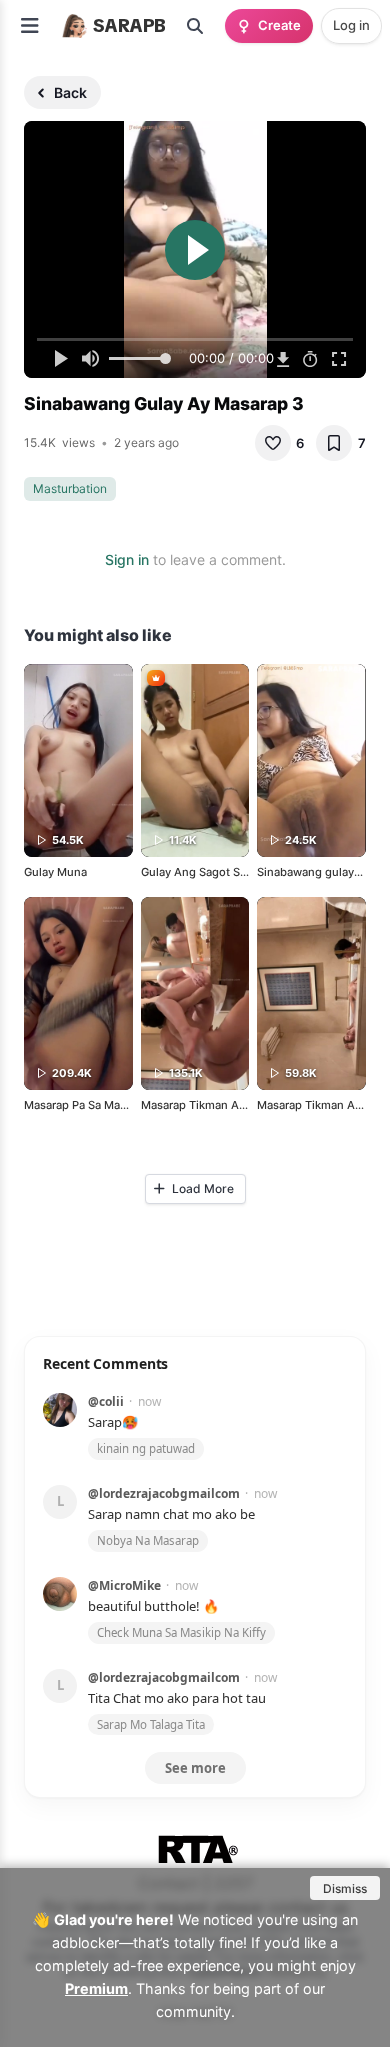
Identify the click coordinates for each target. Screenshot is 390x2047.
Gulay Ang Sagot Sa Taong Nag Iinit (235, 872)
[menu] (30, 26)
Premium (96, 1988)
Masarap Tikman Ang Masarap (221, 1105)
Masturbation (70, 488)
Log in (351, 25)
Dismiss (345, 1888)
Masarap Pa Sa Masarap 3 (91, 1105)
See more (195, 1768)
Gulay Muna (55, 872)
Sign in (127, 559)
